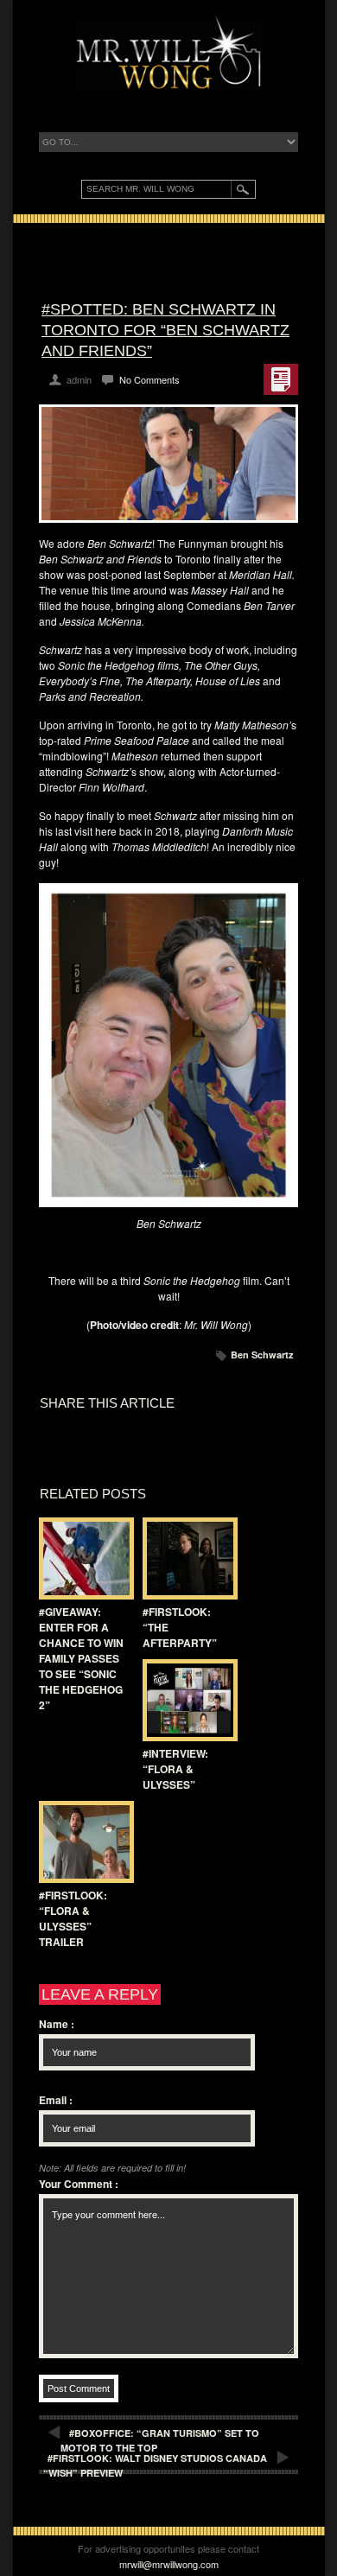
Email (56, 2100)
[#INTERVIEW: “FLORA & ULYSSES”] (186, 1700)
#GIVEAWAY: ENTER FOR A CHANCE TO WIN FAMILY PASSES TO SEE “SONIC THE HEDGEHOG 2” (81, 1658)
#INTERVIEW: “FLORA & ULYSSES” (175, 1769)
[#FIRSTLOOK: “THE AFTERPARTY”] (186, 1558)
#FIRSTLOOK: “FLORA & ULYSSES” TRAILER (73, 1918)
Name (57, 2024)
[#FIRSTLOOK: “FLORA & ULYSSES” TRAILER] (82, 1842)
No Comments (149, 379)
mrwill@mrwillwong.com (169, 2564)
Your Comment (79, 2184)
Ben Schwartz (262, 1355)
